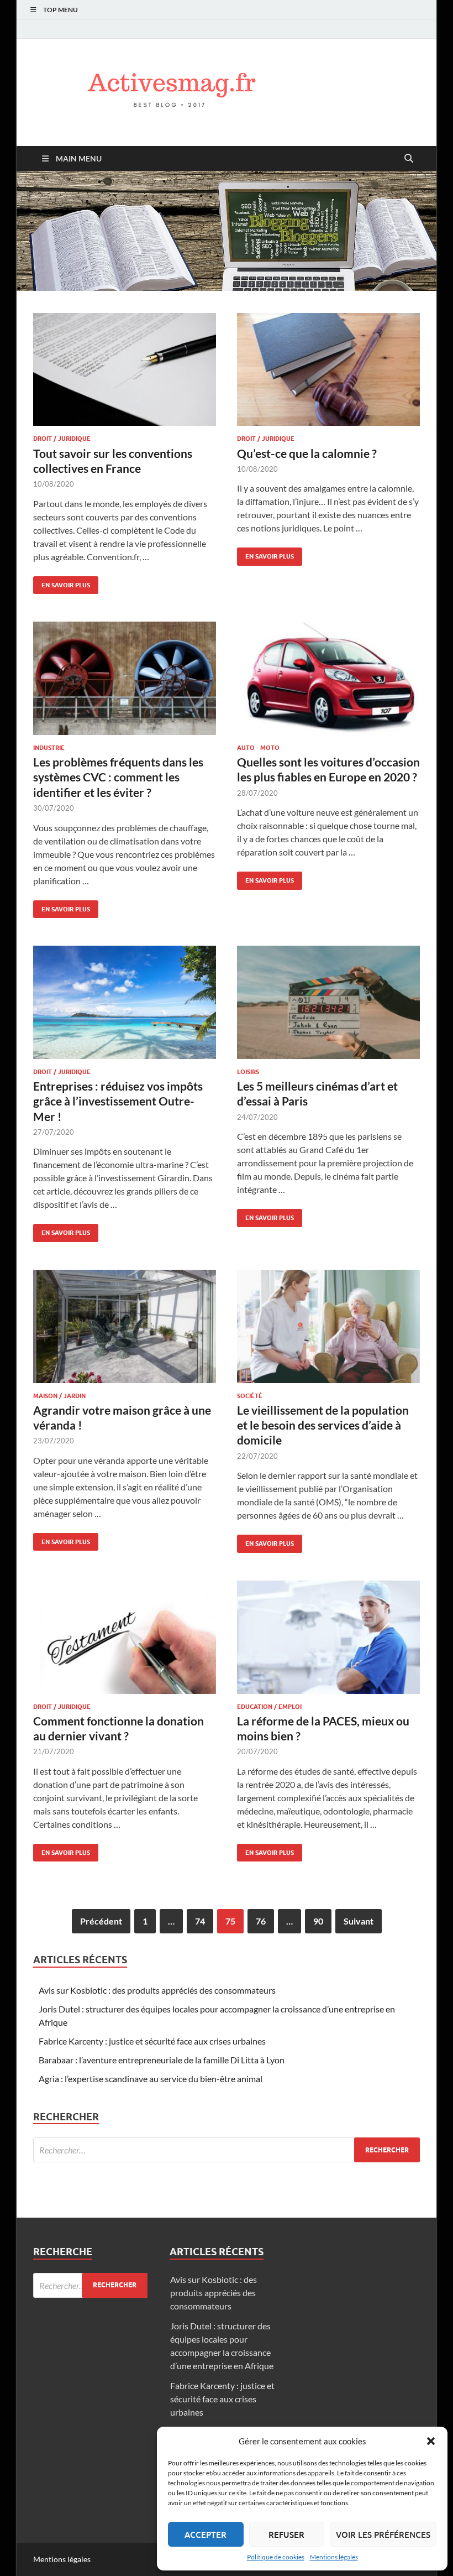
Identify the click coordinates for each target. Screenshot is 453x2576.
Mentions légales (334, 2557)
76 (261, 1921)
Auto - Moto (258, 748)
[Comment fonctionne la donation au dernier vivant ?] (125, 1637)
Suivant (359, 1921)
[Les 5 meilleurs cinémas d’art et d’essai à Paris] (328, 1002)
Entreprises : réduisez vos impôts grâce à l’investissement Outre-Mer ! (118, 1101)
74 (200, 1921)
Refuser (286, 2535)
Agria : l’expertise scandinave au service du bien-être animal (151, 2079)
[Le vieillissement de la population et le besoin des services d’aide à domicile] (328, 1326)
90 (318, 1921)
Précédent (101, 1921)
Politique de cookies (276, 2557)
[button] (431, 2441)
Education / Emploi (269, 1707)
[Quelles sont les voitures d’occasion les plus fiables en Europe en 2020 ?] (328, 678)
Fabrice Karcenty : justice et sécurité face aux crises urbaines (152, 2041)
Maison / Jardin (59, 1396)
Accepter (206, 2535)
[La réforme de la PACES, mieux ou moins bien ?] (328, 1637)
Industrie (49, 748)
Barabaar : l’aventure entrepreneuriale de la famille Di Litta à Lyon (162, 2060)
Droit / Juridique (62, 439)
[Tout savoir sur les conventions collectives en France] (125, 370)
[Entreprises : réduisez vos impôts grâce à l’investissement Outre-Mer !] (125, 1002)
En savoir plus (62, 583)
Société (250, 1396)
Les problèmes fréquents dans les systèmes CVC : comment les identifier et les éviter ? (118, 777)
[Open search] (409, 159)
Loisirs (248, 1072)
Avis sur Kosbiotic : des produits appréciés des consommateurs (157, 1990)
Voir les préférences (383, 2535)
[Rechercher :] (227, 2150)
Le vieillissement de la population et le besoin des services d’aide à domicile (323, 1425)
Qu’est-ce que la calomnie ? (307, 453)
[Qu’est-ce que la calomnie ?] (328, 370)
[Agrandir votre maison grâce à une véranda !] (125, 1326)
